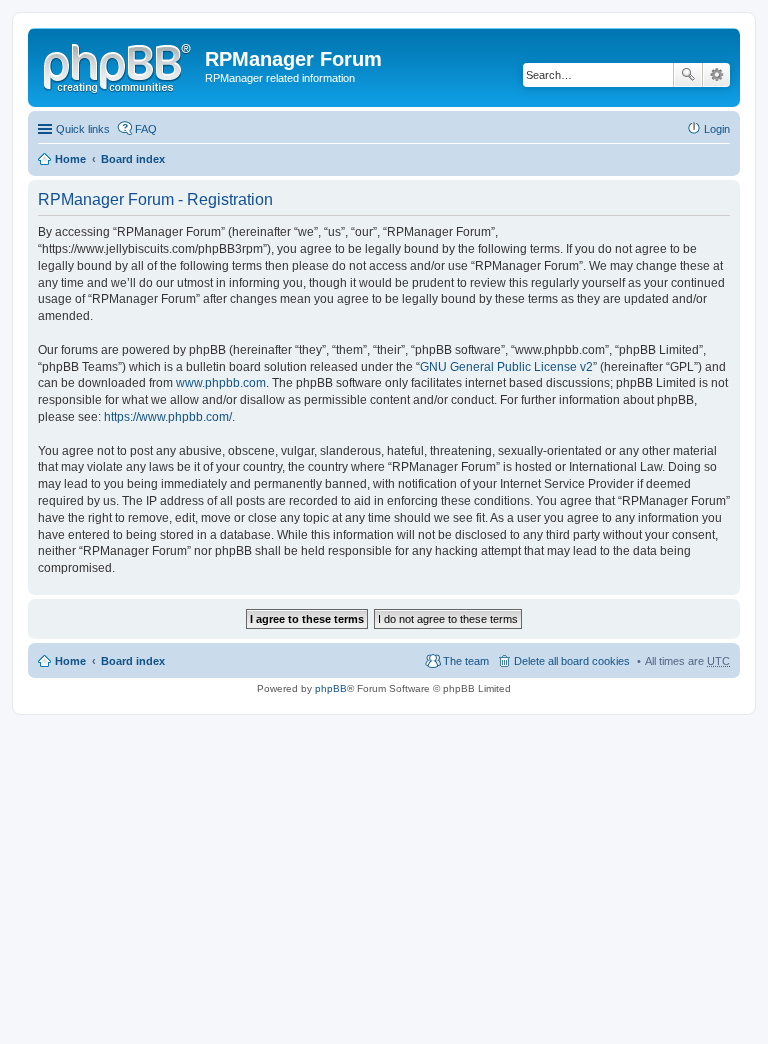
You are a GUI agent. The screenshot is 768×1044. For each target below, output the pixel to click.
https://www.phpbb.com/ (168, 417)
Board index (133, 159)
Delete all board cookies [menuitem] (572, 661)
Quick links (83, 129)
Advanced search (716, 75)
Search (688, 75)
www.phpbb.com (221, 383)
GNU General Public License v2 (506, 367)
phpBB (331, 688)
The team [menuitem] (466, 661)
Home (70, 159)
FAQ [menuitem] (146, 129)
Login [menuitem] (717, 129)
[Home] (119, 65)
